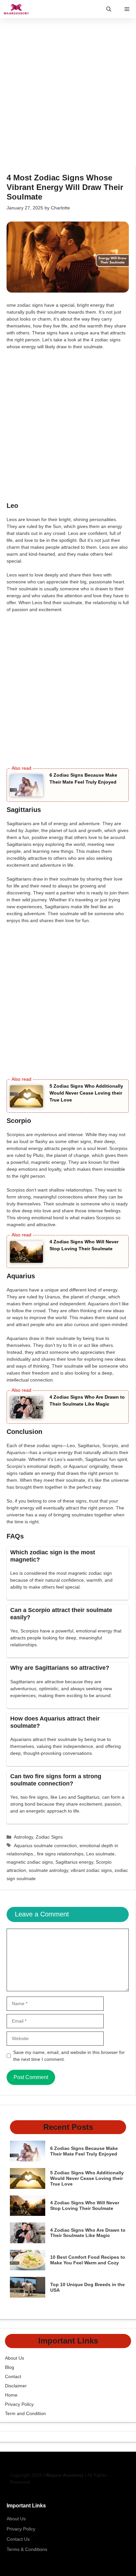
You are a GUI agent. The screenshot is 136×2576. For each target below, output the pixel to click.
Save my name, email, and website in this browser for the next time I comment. (69, 2056)
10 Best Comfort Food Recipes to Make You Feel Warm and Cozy (88, 2260)
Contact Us (18, 2539)
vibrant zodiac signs (91, 1870)
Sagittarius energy (74, 1862)
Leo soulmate (100, 1854)
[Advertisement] (68, 96)
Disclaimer (16, 2386)
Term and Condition (25, 2413)
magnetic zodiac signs (30, 1862)
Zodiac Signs (49, 1837)
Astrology (23, 1837)
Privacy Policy (19, 2404)
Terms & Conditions (27, 2549)
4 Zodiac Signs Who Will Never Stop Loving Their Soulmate (85, 2205)
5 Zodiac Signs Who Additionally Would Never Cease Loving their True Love (86, 1093)
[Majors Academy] (16, 9)
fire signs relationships (60, 1854)
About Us (15, 2358)
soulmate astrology (48, 1870)
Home (11, 2395)
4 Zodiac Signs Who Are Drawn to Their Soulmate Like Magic (88, 2233)
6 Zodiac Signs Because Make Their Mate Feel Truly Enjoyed (84, 2151)
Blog (10, 2367)
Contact (13, 2376)
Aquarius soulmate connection (45, 1846)
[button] (109, 9)
